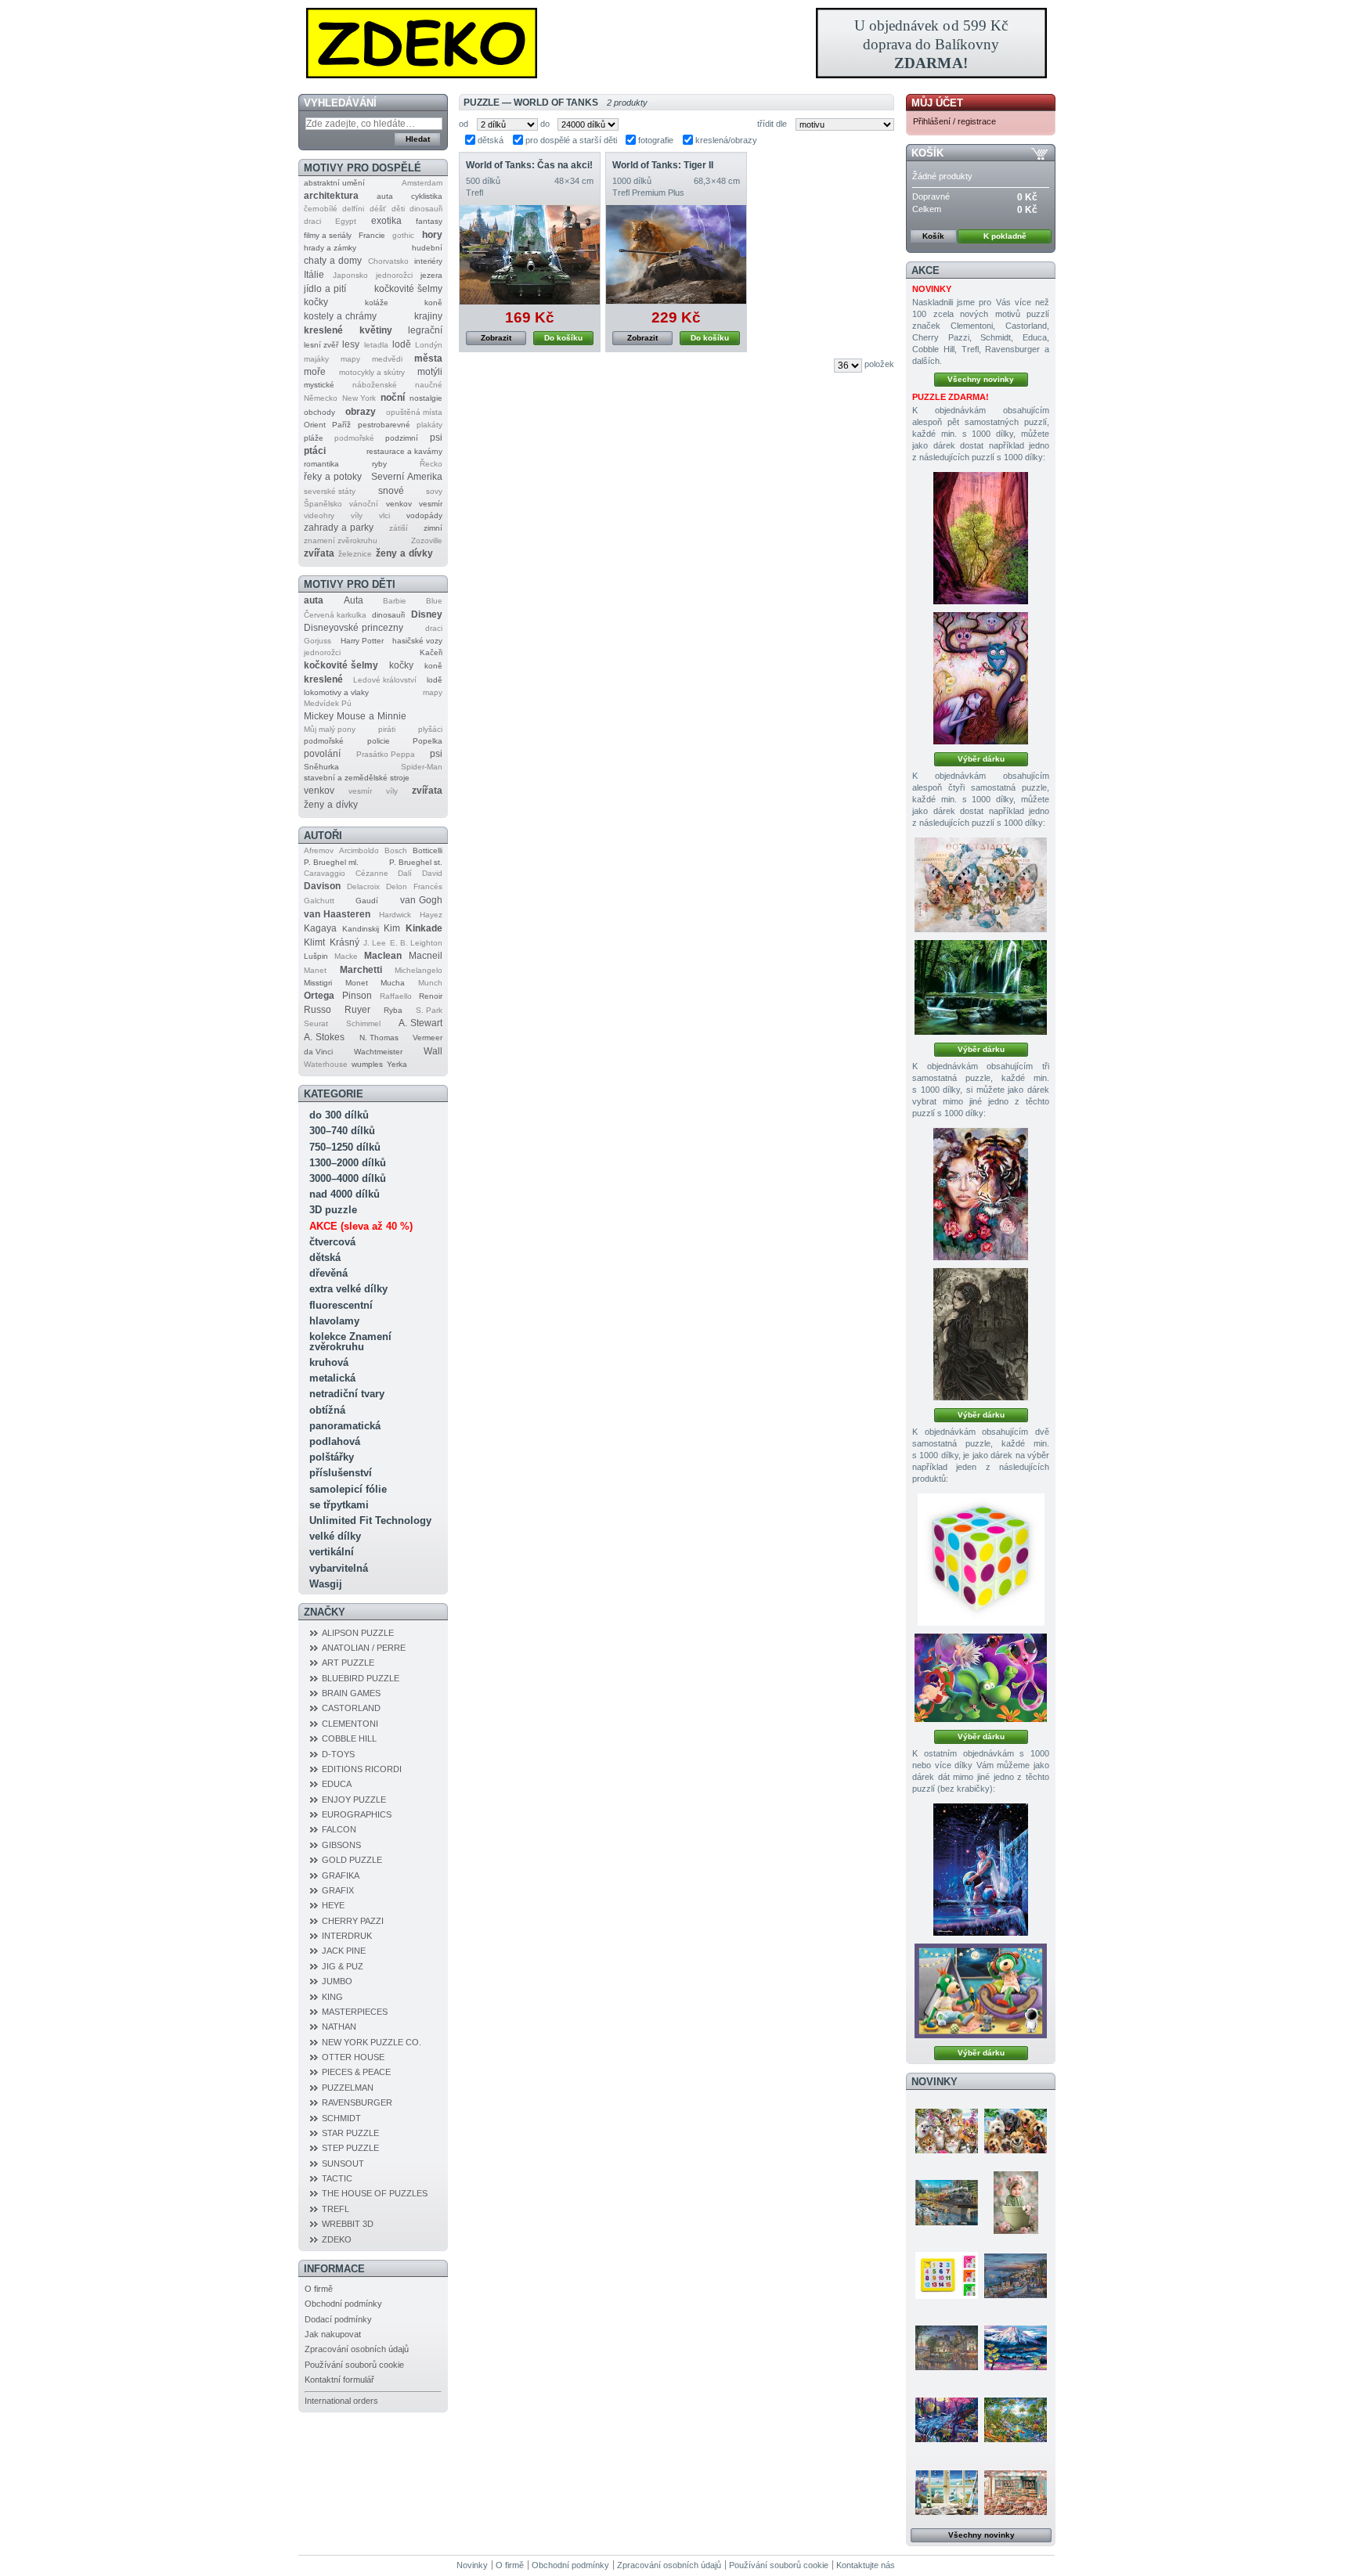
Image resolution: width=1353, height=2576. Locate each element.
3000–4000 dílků (348, 1178)
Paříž (341, 425)
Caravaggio (325, 873)
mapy (350, 359)
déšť (378, 209)
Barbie (395, 601)
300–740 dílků (342, 1131)
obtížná (327, 1410)
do (545, 124)
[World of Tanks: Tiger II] (676, 255)
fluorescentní (341, 1305)
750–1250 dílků (345, 1147)
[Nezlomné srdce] (981, 1194)
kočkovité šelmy (408, 289)
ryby (379, 464)
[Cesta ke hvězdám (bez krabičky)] (981, 1991)
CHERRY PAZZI (353, 1921)
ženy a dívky (404, 553)
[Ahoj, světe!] (1016, 2203)
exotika (386, 221)
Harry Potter (362, 641)
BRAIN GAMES (351, 1693)
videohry (319, 515)
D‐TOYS (338, 1754)
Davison (322, 886)
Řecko (431, 464)
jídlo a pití (325, 289)
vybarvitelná (339, 1568)
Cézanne (372, 873)
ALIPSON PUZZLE (358, 1633)
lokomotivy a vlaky (336, 692)
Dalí (405, 873)
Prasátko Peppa (386, 754)
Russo (318, 1010)
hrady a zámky (330, 248)
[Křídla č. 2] (981, 885)
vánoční (364, 504)
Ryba (393, 1010)
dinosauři (426, 209)
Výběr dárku (981, 759)
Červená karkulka (335, 615)
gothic (403, 235)
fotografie (656, 140)
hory (432, 235)
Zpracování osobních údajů (357, 2349)
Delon (397, 886)
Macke (346, 956)
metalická (332, 1378)
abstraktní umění (334, 183)
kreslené (323, 330)
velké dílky (335, 1536)
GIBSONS (341, 1845)
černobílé (321, 209)
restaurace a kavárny (404, 451)
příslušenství (341, 1473)
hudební (427, 248)
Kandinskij (361, 929)
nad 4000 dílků (345, 1194)
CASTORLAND (351, 1708)
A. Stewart (420, 1023)
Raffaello (396, 996)
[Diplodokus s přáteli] (981, 1678)
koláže (377, 303)
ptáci (315, 451)
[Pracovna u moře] (947, 2492)
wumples (367, 1064)
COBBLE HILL (349, 1738)
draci (312, 221)
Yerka (397, 1064)
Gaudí (367, 901)
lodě (402, 344)
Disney (427, 614)
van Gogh (421, 900)
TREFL (336, 2209)
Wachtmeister (378, 1052)
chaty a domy (333, 261)
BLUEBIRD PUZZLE (361, 1678)
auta (385, 196)
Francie (372, 235)
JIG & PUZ (343, 1966)
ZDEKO (337, 2239)
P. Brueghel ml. (331, 862)
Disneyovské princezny (354, 628)
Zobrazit (496, 338)
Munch (430, 983)
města (428, 358)
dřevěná (328, 1273)
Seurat (316, 1023)
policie (379, 741)
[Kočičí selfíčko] (947, 2131)
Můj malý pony (330, 729)
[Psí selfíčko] (1016, 2131)
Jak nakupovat (333, 2334)
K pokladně (1005, 236)
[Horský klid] (1016, 2347)
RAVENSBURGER (357, 2102)
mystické (319, 385)
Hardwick (395, 915)
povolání (322, 754)
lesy (351, 344)
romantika (321, 464)
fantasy (429, 221)
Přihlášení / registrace (954, 121)
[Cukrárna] (1016, 2492)
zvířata (319, 553)
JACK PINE (344, 1951)
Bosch (396, 850)
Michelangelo (419, 970)
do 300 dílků (339, 1115)
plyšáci (430, 729)
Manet (315, 970)
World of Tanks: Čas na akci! (529, 165)
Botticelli (428, 850)
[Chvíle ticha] (981, 1334)
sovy (434, 491)
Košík (927, 153)
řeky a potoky (333, 477)
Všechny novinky (981, 379)
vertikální (332, 1552)
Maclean (383, 956)
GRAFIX (338, 1890)
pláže (314, 438)
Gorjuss (318, 641)
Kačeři (431, 652)
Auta (354, 600)
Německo (321, 398)
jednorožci (394, 275)
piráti (387, 729)
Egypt (346, 221)
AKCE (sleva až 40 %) (361, 1226)
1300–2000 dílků (348, 1163)
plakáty (429, 425)
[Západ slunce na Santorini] (1016, 2275)
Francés (428, 886)
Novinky (934, 2082)
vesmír (431, 504)
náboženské (375, 385)
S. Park (429, 1010)
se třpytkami (339, 1505)
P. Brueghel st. (416, 862)
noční (393, 398)
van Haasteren (337, 914)
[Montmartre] (947, 2347)
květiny (376, 330)
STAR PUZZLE (350, 2133)
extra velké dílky (348, 1289)
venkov (399, 504)
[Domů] (676, 43)
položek (879, 364)
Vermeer (428, 1038)
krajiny (428, 316)
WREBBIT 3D (348, 2224)
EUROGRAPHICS (357, 1814)
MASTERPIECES (355, 2012)
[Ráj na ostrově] (1016, 2419)
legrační (425, 330)
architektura (331, 196)
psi (436, 438)
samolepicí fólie (348, 1489)
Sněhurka (321, 767)
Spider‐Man (422, 767)
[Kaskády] (981, 987)
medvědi (387, 359)
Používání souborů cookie (354, 2365)
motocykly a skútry (372, 372)
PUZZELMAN (348, 2088)
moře (315, 372)
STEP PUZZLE (350, 2148)
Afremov (319, 850)
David (432, 873)
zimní (433, 528)
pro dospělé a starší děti (571, 140)
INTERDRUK (347, 1936)
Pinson (357, 996)
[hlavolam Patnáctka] (947, 2275)
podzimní (402, 438)
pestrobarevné (384, 425)
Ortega (319, 996)
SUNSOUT (343, 2163)
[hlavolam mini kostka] (981, 1560)
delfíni (353, 209)
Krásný (345, 942)
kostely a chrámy (340, 316)
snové (391, 491)
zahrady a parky (339, 528)
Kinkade (424, 928)
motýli (430, 372)
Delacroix (363, 886)
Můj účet (937, 103)
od (464, 124)
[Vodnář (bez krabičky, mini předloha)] (981, 1870)
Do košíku (563, 338)
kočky (316, 302)
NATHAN (339, 2027)
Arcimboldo (359, 850)
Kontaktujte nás (866, 2565)
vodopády (424, 515)
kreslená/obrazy (726, 140)
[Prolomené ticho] (947, 2203)
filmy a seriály (328, 235)
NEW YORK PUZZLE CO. (372, 2042)
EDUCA (337, 1784)
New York (359, 398)
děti (398, 209)
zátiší (399, 528)
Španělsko (323, 504)
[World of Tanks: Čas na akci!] (530, 255)
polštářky (332, 1457)
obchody (319, 412)
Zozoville (427, 540)
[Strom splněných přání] (981, 678)
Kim (392, 928)
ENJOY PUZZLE (354, 1800)
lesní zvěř (321, 345)
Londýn (429, 345)
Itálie (314, 275)
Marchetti (361, 970)
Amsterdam (422, 183)
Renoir (431, 996)
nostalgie (426, 398)
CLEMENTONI (350, 1724)
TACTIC (337, 2178)
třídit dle (772, 124)
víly (357, 515)
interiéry (428, 261)
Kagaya (320, 928)
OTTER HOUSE (353, 2057)
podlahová (335, 1441)
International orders (341, 2401)
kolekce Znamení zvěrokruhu (350, 1342)
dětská (325, 1257)
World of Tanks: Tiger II (663, 165)
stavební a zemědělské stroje (357, 778)
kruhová (329, 1362)
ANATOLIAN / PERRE (364, 1648)
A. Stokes (324, 1037)
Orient (315, 425)
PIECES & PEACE (356, 2072)
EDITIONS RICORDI (362, 1769)
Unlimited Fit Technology (370, 1520)
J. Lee (375, 943)
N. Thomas (379, 1038)
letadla (376, 345)
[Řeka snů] (947, 2419)
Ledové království (385, 680)
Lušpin (316, 956)
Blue (434, 601)
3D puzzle (333, 1210)
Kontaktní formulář (339, 2380)
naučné (429, 385)
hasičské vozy (417, 641)
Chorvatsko (388, 261)
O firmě (319, 2289)
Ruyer (357, 1010)
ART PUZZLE (348, 1663)
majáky (316, 359)
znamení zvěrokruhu (341, 540)
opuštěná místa (414, 412)
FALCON (339, 1829)
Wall (433, 1051)
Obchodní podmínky (343, 2304)
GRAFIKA (341, 1875)
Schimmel (363, 1023)
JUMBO (337, 1981)
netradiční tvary (347, 1394)
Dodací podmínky (338, 2319)
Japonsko (350, 275)
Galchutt (319, 901)
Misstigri (318, 983)
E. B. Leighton (416, 943)
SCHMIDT (341, 2118)
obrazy (361, 412)
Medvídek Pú (328, 703)
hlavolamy (334, 1321)
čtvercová (332, 1242)
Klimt (314, 942)
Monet (357, 983)
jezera (431, 275)
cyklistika (427, 196)
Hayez (431, 915)
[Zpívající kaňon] (981, 538)
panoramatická (345, 1426)
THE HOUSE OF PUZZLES (375, 2193)
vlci (384, 515)
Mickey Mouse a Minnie (355, 716)
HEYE (333, 1905)
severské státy (330, 491)
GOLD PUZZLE (352, 1860)
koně (433, 303)
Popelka (428, 741)
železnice (355, 554)
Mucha (393, 983)
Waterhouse (326, 1064)
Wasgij (326, 1584)
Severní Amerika (407, 477)
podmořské (354, 438)
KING (332, 1997)
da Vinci (318, 1052)
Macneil (426, 956)
